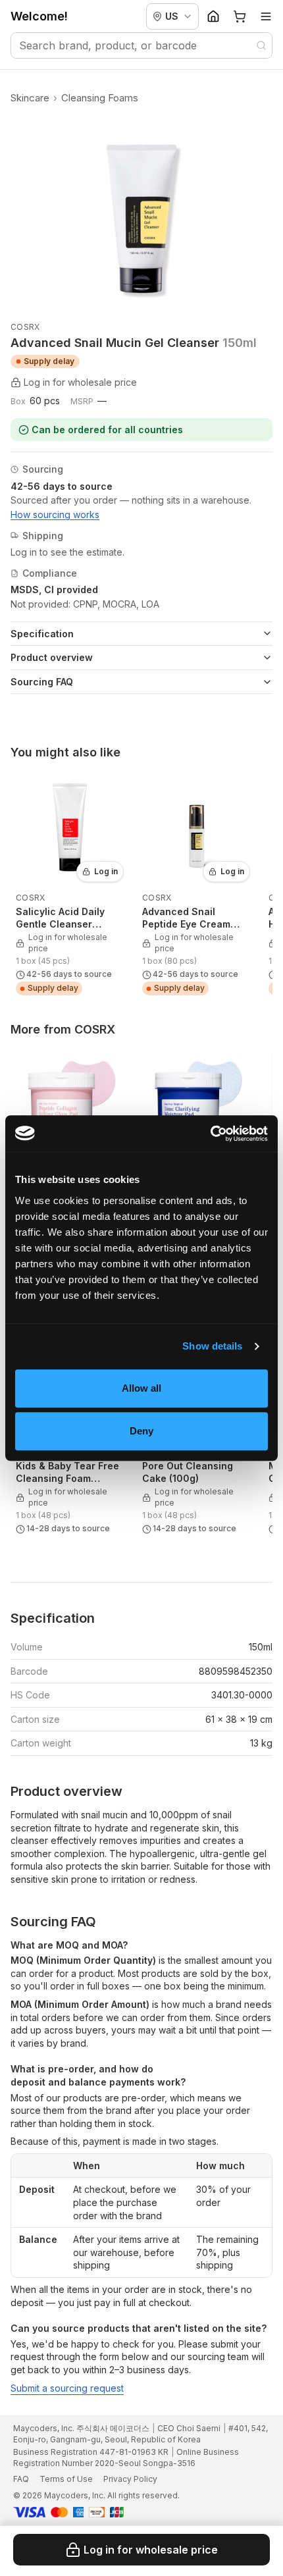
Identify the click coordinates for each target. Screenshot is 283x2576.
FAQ (21, 2479)
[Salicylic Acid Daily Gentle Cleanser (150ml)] (70, 885)
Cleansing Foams (100, 98)
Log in (106, 871)
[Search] (261, 45)
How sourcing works (55, 514)
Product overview (52, 657)
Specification (42, 634)
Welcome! (39, 16)
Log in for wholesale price (151, 2550)
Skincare (30, 98)
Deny (141, 1431)
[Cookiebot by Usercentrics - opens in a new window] (210, 1134)
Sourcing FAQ (42, 682)
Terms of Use (66, 2479)
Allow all (142, 1388)
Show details (212, 1346)
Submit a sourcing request (67, 2388)
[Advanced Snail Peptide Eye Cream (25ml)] (196, 885)
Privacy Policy (130, 2479)
